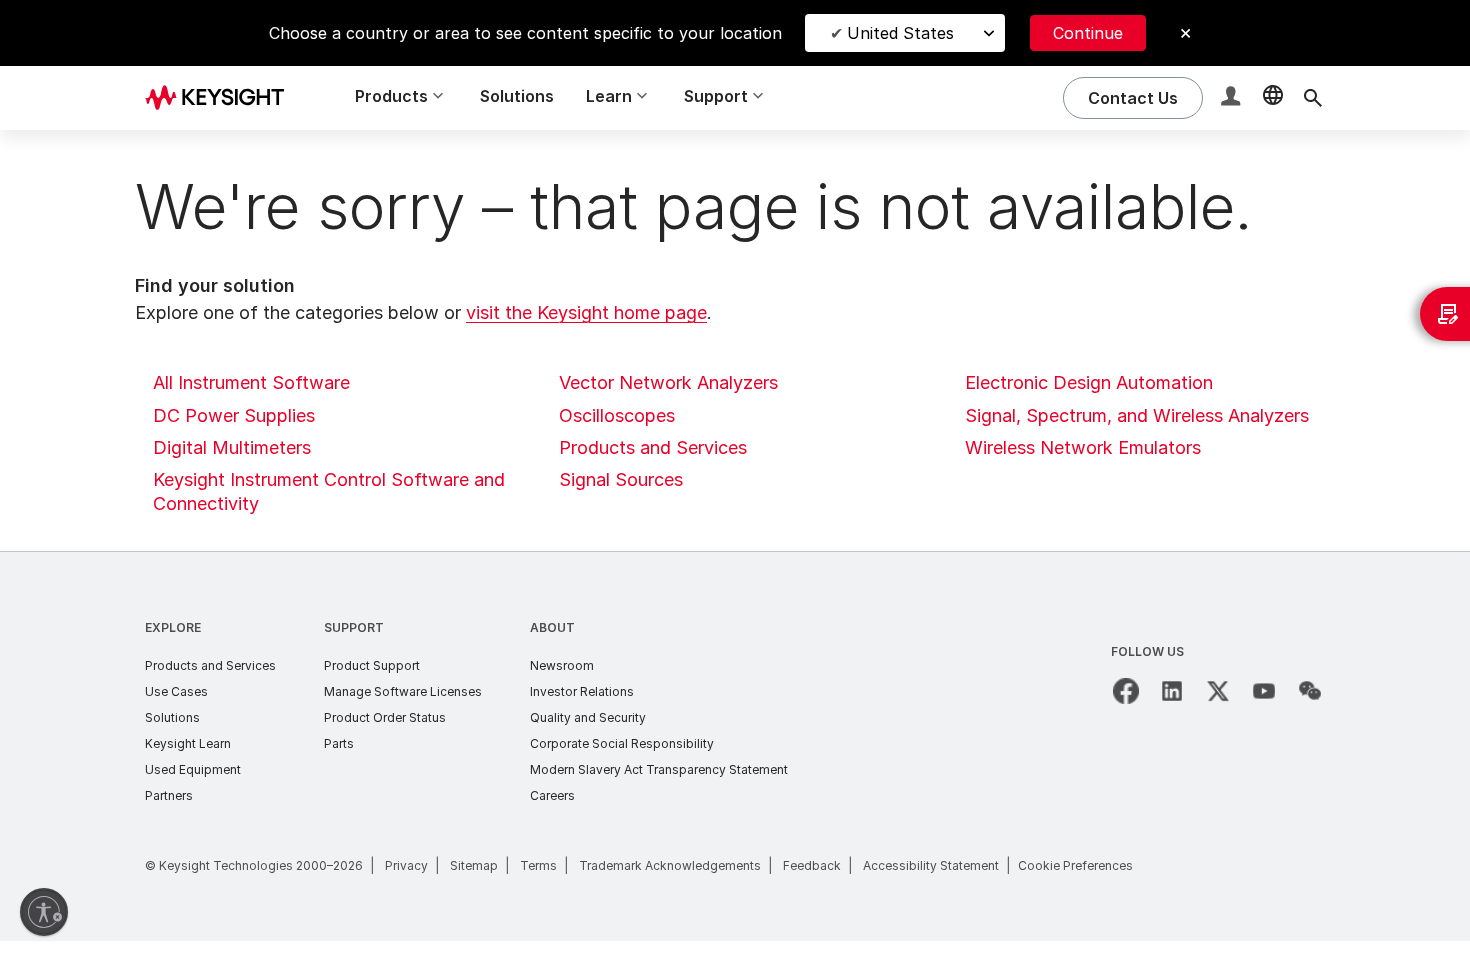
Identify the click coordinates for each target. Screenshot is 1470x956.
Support (354, 627)
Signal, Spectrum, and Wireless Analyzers (1137, 415)
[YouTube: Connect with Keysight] (1264, 691)
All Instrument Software (251, 382)
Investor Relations (582, 691)
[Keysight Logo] (222, 98)
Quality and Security (588, 717)
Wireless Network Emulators (1083, 447)
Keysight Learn (188, 743)
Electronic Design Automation (1089, 382)
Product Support (372, 665)
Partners (169, 795)
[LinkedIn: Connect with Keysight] (1172, 691)
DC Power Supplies (234, 415)
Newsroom (562, 665)
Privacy (406, 865)
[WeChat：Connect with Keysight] (1310, 691)
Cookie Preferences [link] (1075, 865)
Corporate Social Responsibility (622, 743)
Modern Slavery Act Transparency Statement (659, 769)
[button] (1233, 98)
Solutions (517, 96)
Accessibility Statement (931, 865)
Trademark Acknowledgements (670, 865)
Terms (538, 865)
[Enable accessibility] (44, 912)
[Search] (1313, 98)
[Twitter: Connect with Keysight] (1218, 691)
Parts (339, 743)
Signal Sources (621, 479)
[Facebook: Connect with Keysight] (1126, 691)
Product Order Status (385, 717)
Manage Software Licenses (403, 691)
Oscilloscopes (617, 415)
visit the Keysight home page (586, 312)
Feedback (812, 865)
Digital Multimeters (232, 447)
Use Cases (176, 691)
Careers (552, 795)
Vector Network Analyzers (668, 382)
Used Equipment (193, 769)
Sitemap (474, 865)
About (552, 627)
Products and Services (653, 447)
